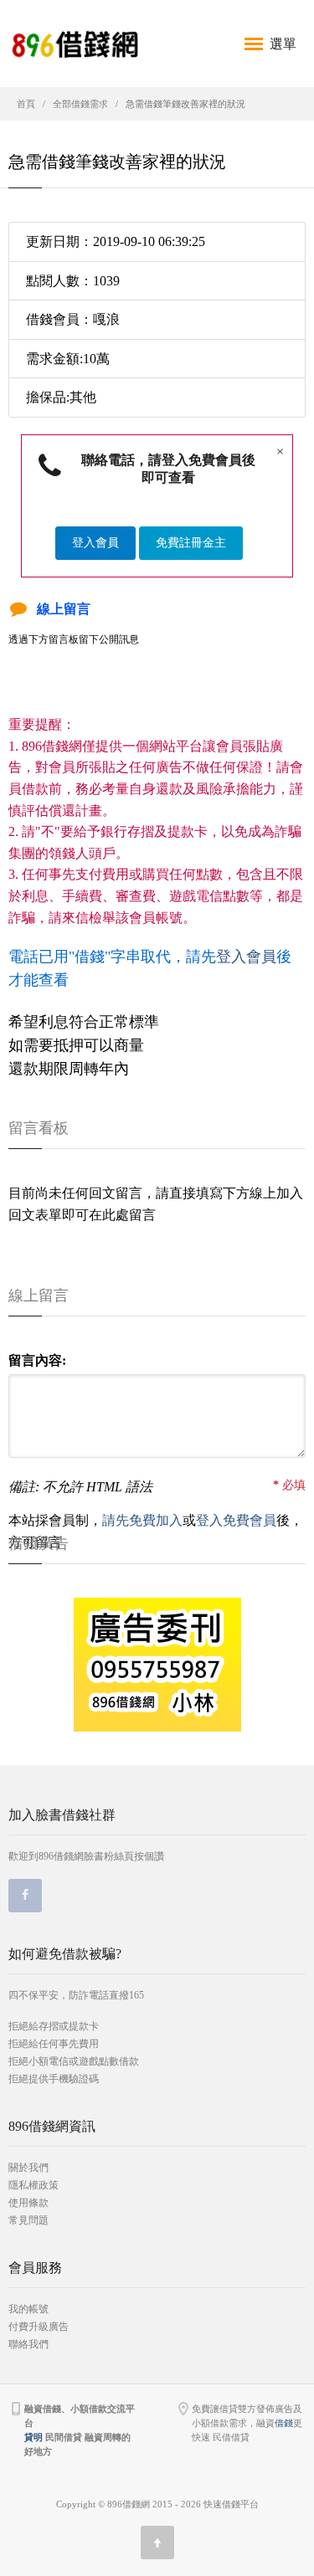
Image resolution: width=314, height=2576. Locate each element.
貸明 (33, 2437)
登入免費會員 (236, 1520)
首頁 (26, 104)
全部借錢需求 (80, 104)
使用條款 (28, 2203)
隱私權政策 (33, 2185)
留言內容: (37, 1360)
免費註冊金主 (191, 543)
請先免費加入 (142, 1520)
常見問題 (28, 2220)
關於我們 (28, 2168)
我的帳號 (28, 2309)
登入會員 (95, 543)
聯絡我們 (28, 2344)
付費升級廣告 (39, 2327)
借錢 (284, 2423)
